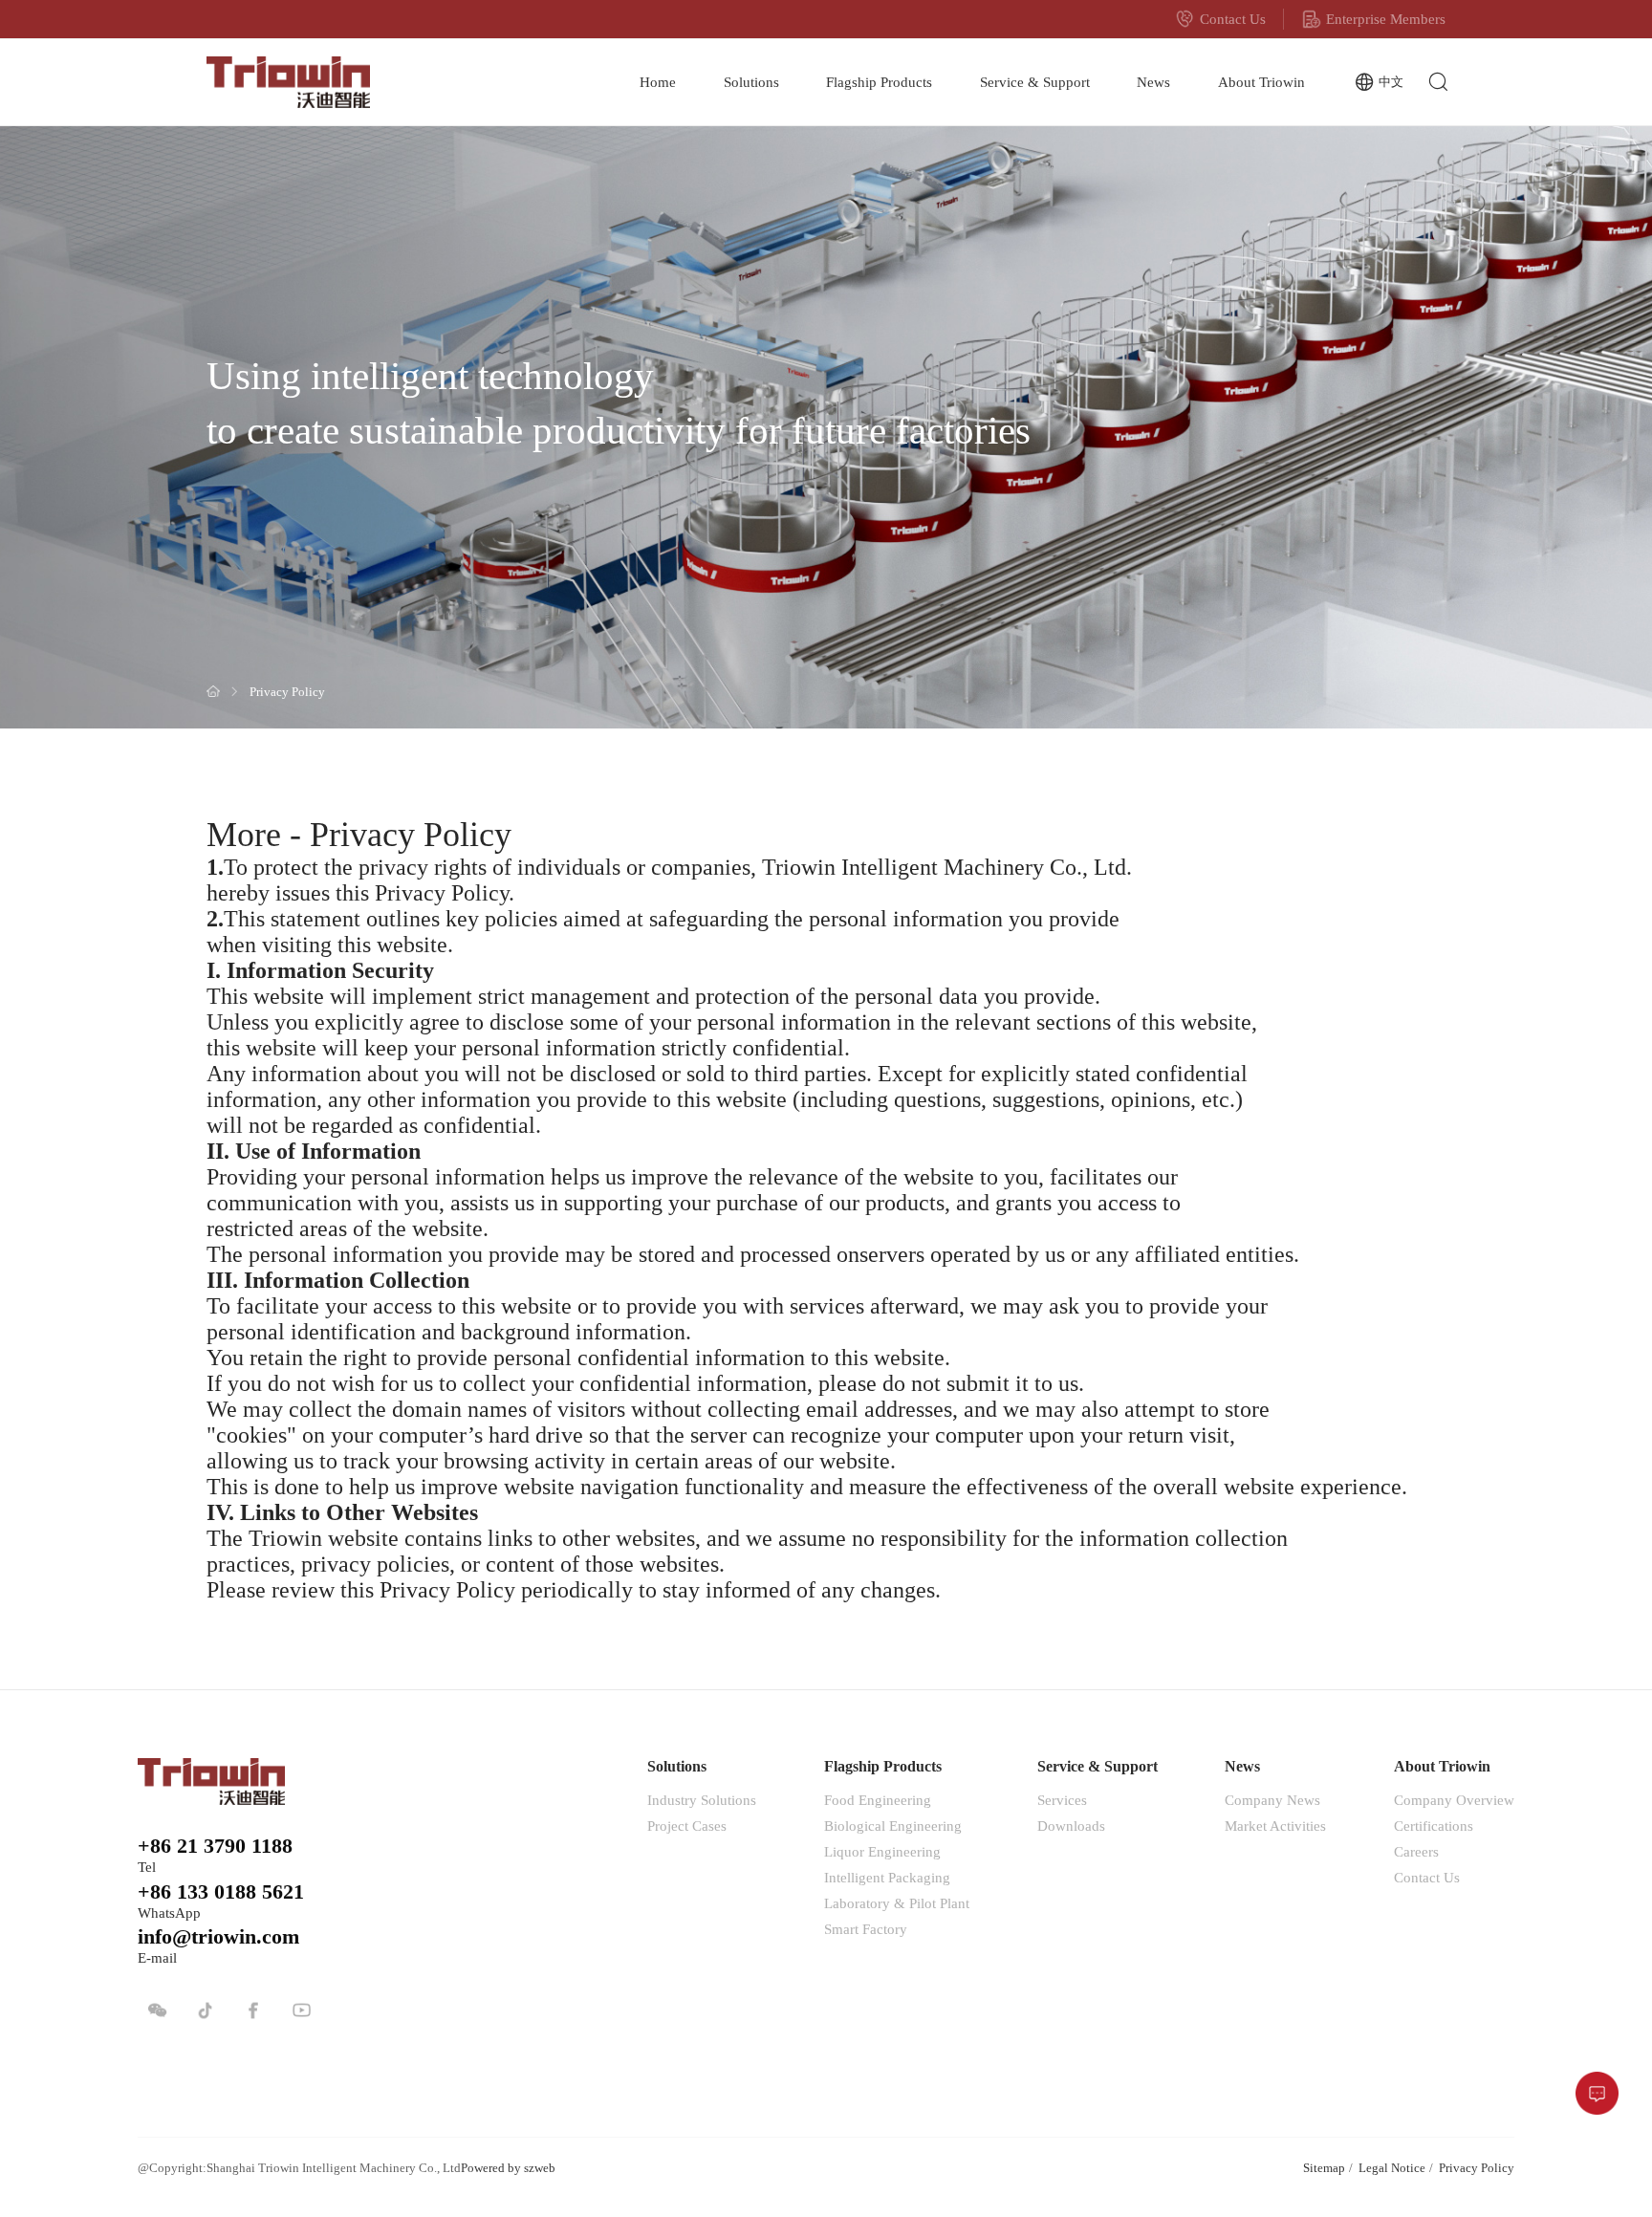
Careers (1416, 1851)
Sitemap (1324, 2168)
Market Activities (1275, 1826)
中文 (1391, 82)
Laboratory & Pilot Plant (897, 1903)
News (1153, 82)
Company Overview (1454, 1800)
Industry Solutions (702, 1800)
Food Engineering (878, 1800)
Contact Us (1233, 19)
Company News (1272, 1800)
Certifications (1434, 1826)
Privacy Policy (287, 693)
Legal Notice (1392, 2168)
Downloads (1071, 1826)
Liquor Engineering (882, 1851)
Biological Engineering (893, 1826)
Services (1062, 1800)
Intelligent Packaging (887, 1877)
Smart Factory (866, 1929)
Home (658, 82)
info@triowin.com (218, 1937)
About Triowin (1261, 82)
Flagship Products (879, 82)
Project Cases (687, 1826)
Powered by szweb (508, 2168)
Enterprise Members (1386, 19)
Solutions (751, 82)
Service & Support (1035, 82)
